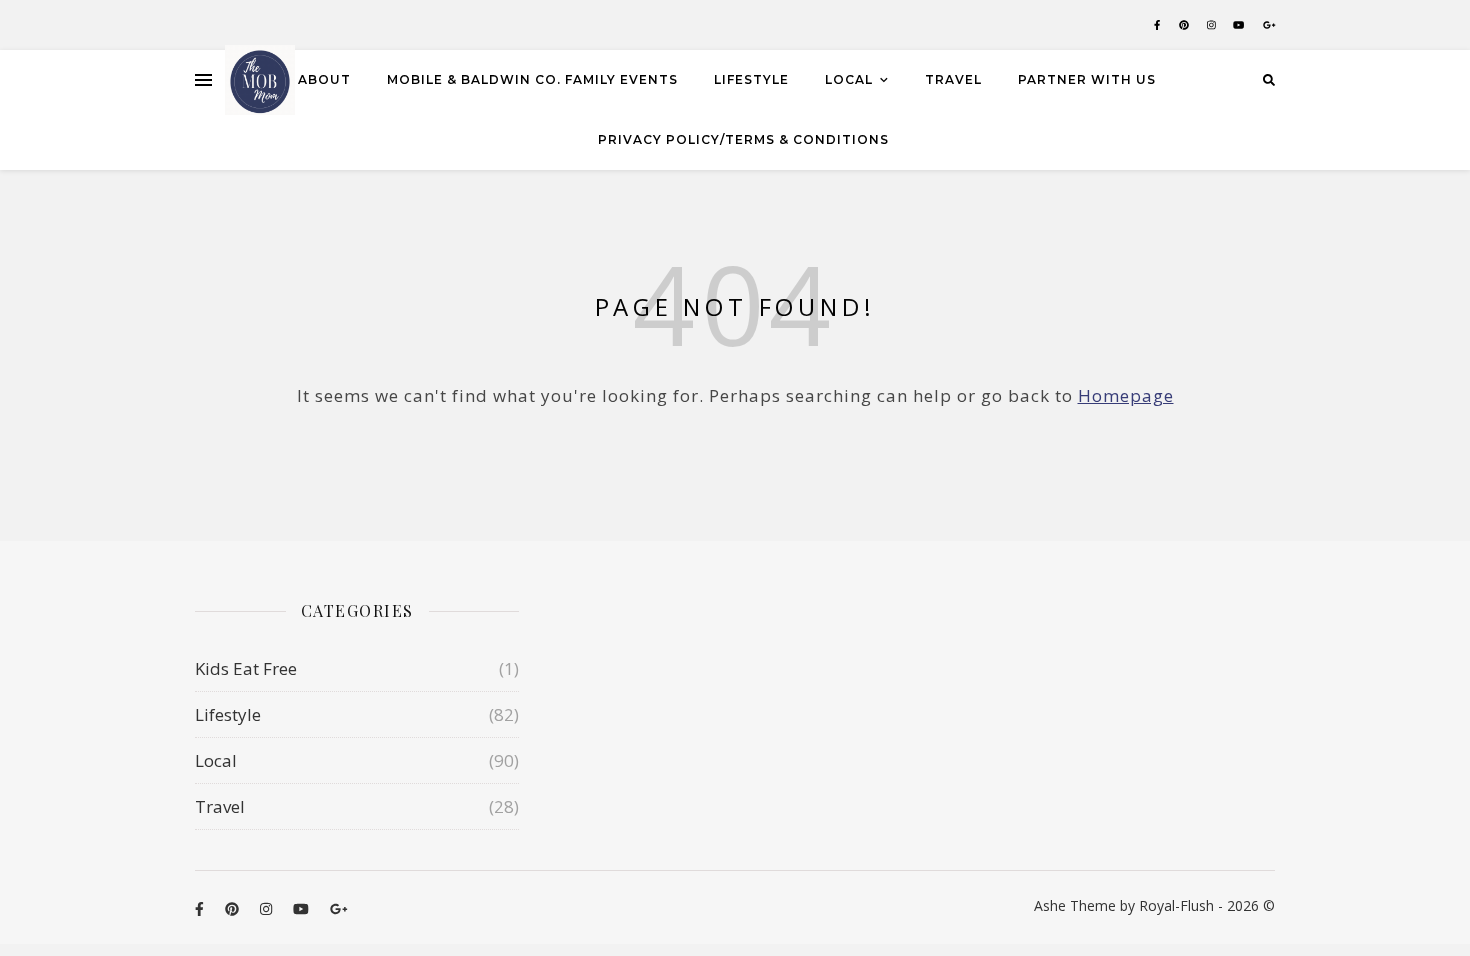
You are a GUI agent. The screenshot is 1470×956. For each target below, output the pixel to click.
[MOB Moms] (260, 80)
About (324, 79)
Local (849, 79)
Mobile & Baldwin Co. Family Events (532, 79)
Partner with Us (1087, 79)
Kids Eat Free (246, 668)
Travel (953, 79)
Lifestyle (751, 79)
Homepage (1126, 395)
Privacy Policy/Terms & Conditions (743, 139)
